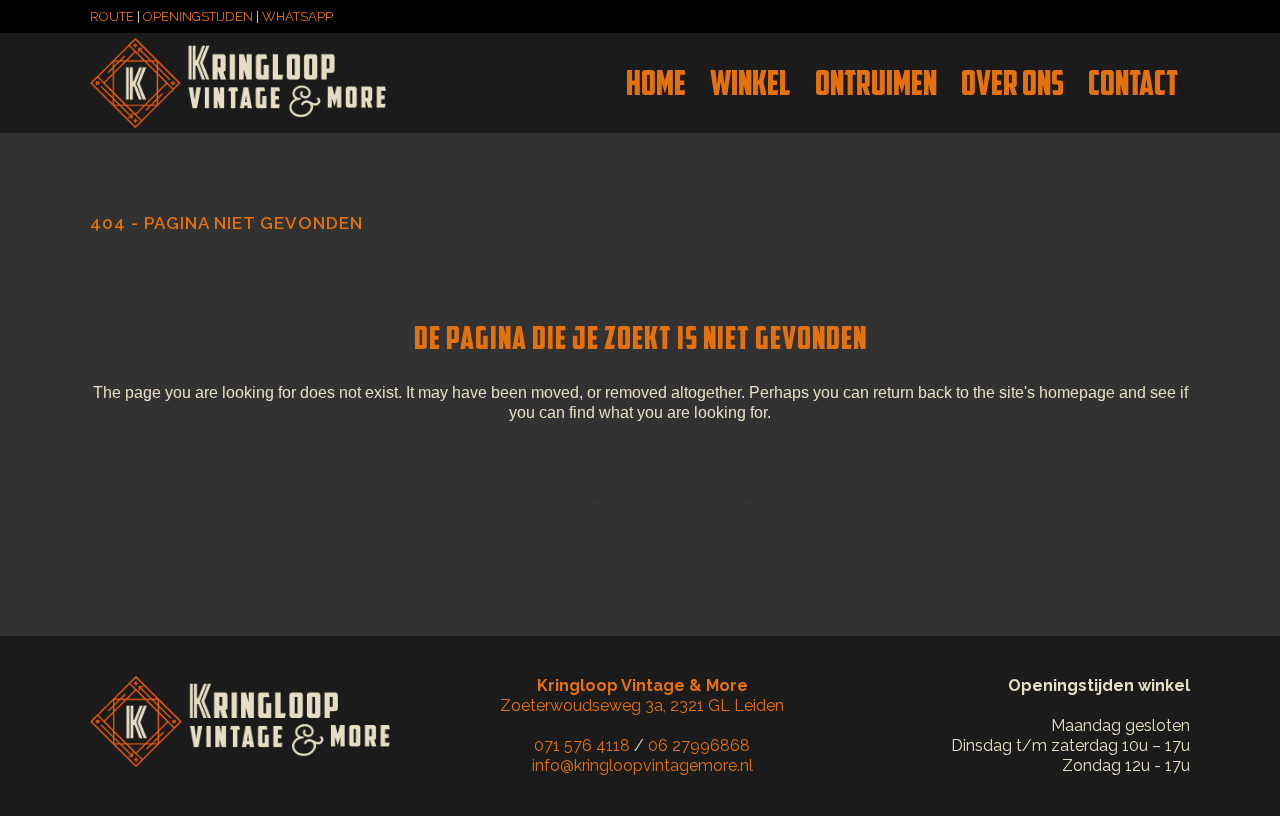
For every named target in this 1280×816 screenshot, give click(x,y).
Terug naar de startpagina (640, 495)
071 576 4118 (582, 745)
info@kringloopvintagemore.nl (642, 765)
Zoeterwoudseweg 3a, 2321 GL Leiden (642, 695)
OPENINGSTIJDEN (198, 16)
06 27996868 (699, 745)
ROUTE (112, 16)
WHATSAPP (297, 16)
